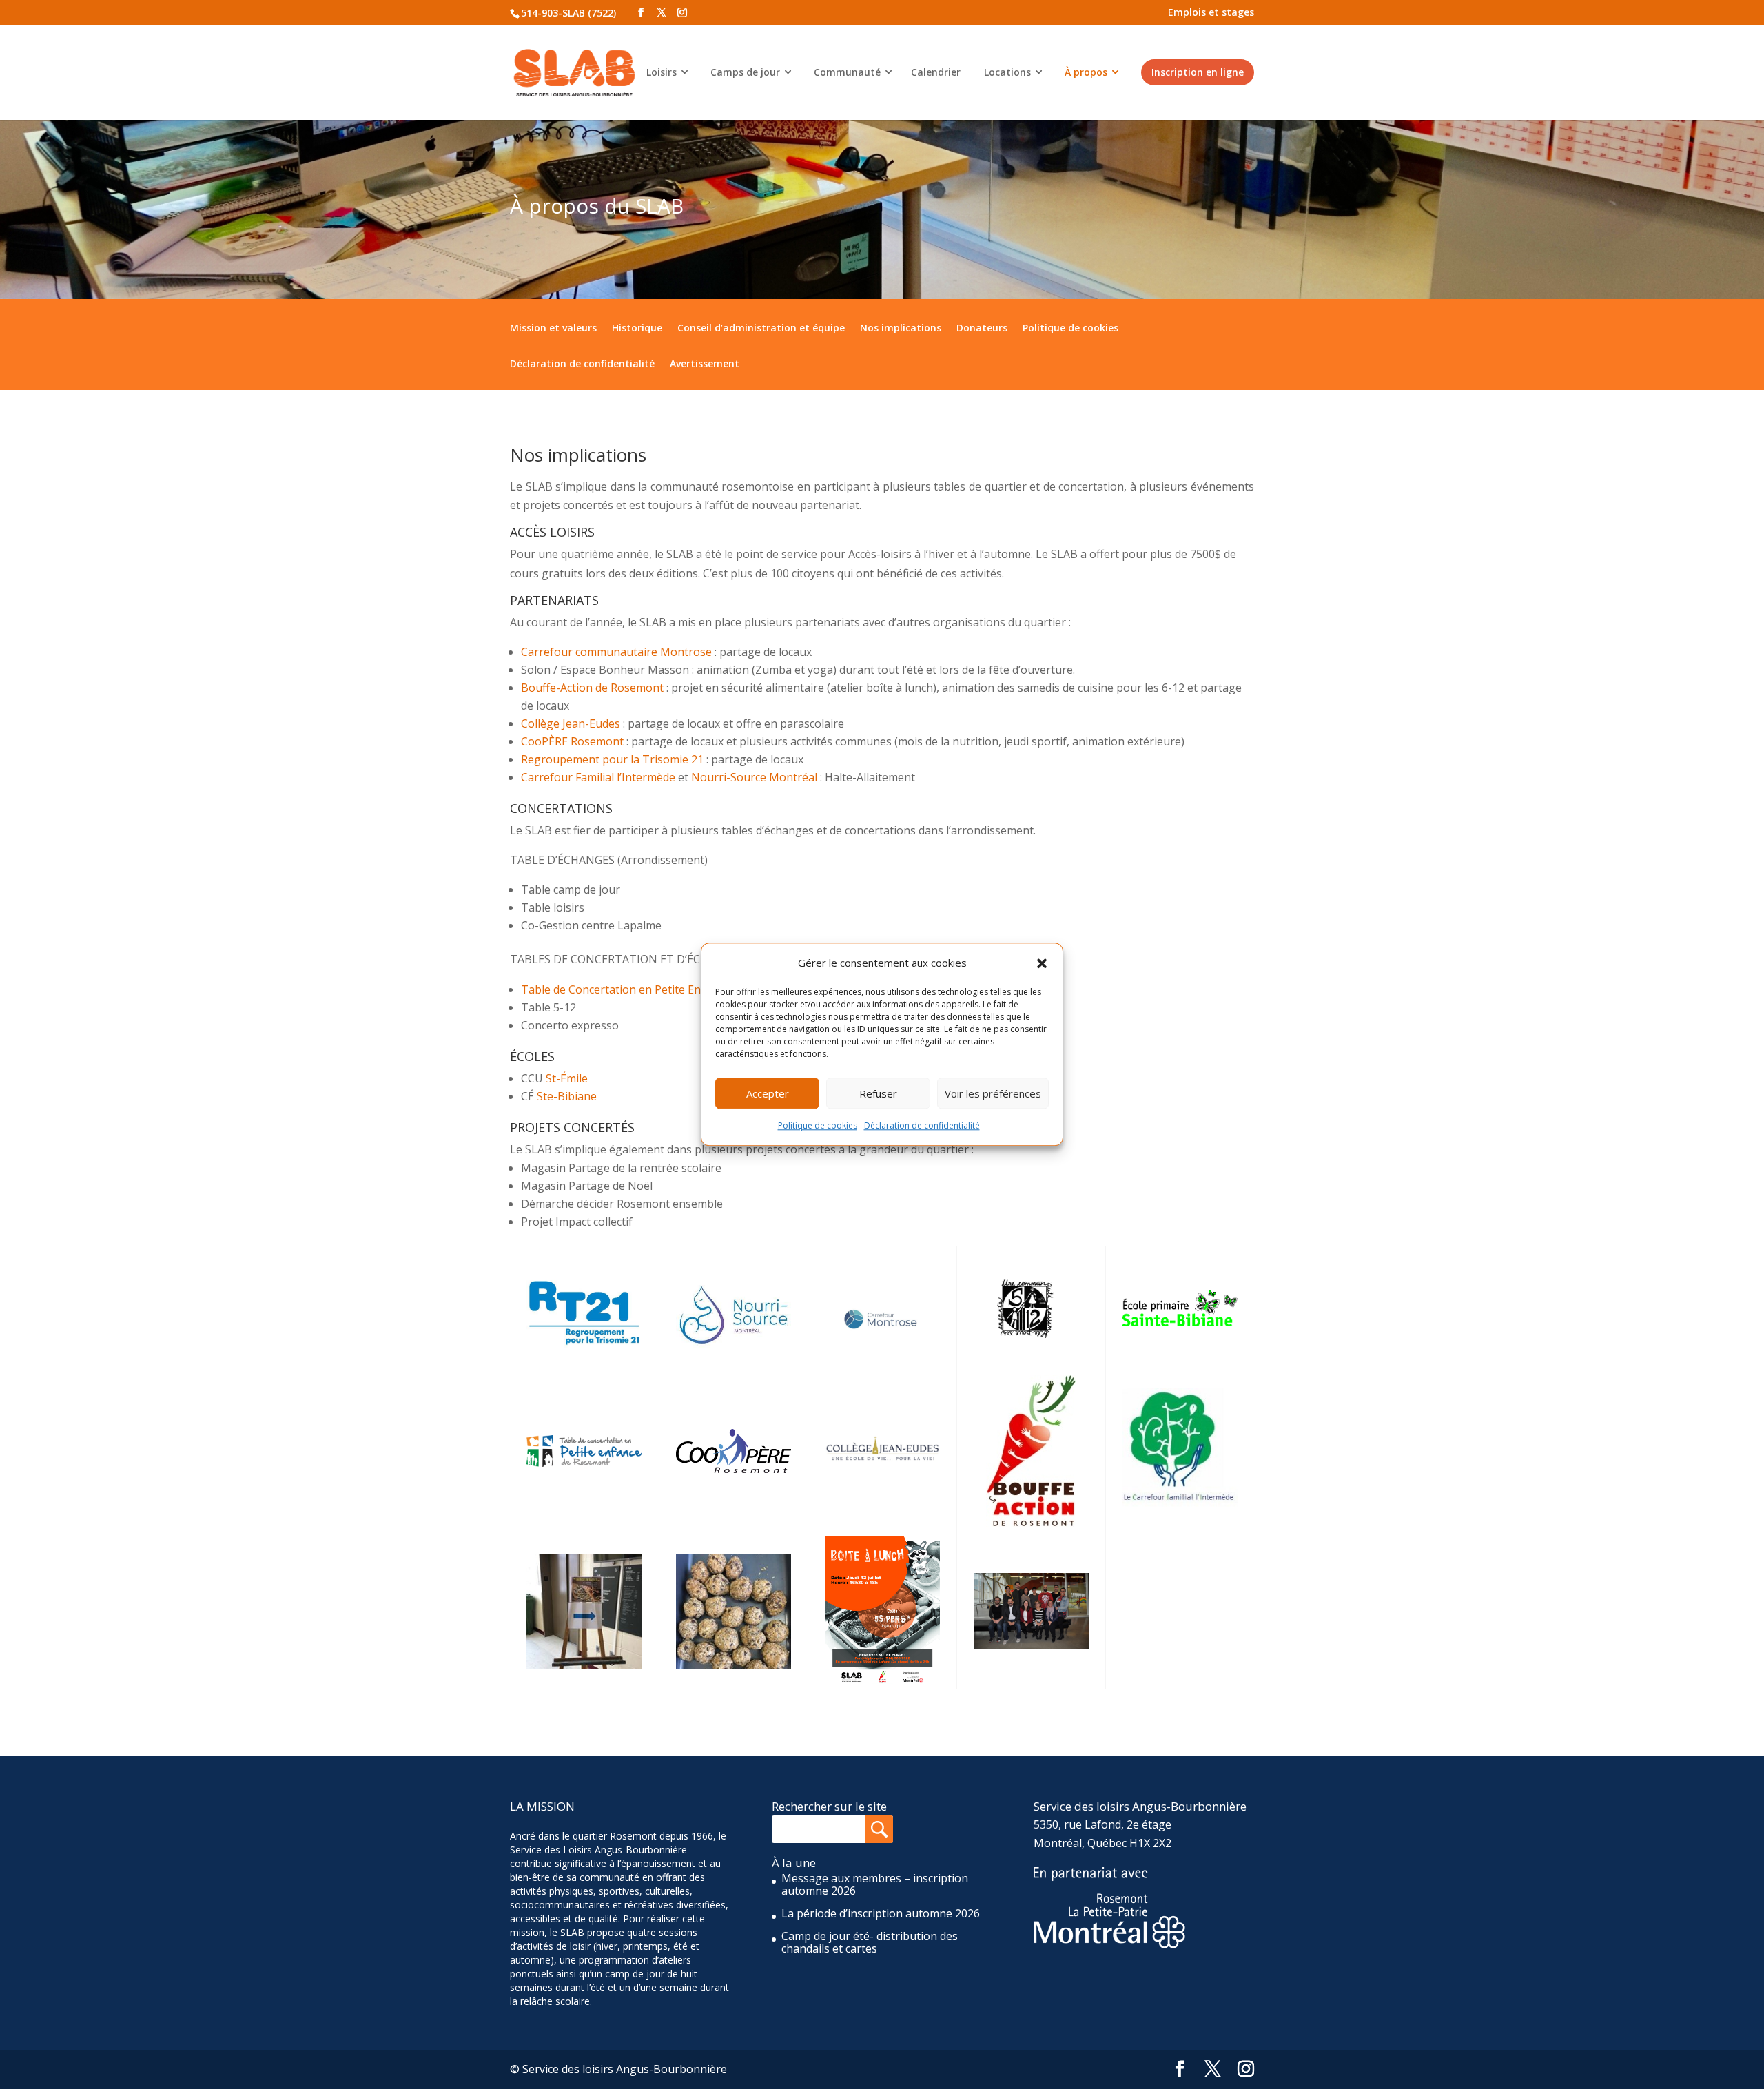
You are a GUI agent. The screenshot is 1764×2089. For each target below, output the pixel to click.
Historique (637, 328)
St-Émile (568, 1078)
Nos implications (901, 328)
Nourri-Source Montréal (754, 777)
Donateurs (982, 328)
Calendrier (936, 72)
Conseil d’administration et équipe (761, 328)
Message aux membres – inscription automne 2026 (875, 1884)
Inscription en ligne (1198, 72)
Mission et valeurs (553, 328)
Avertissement (705, 364)
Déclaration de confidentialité (922, 1126)
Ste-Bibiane (567, 1096)
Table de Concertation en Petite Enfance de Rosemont (662, 989)
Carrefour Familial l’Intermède (598, 777)
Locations (1007, 72)
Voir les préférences (993, 1093)
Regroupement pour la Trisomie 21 (612, 759)
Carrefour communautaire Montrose (616, 652)
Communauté (847, 72)
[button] (1042, 963)
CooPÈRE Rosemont (572, 741)
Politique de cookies (818, 1126)
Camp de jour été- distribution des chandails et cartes (870, 1942)
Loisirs (661, 72)
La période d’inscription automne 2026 (881, 1913)
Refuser (878, 1093)
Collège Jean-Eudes (571, 723)
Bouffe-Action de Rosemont (592, 688)
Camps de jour (745, 72)
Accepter (768, 1093)
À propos (1086, 72)
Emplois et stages (1211, 12)
